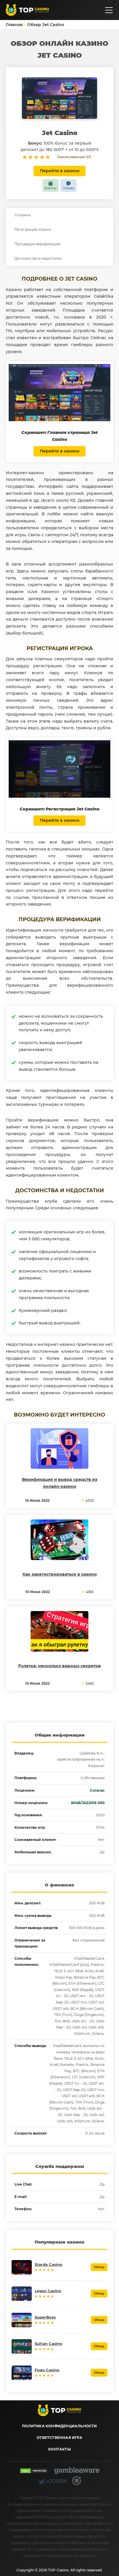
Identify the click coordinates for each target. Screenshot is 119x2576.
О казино (23, 215)
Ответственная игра (59, 2438)
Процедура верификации (37, 244)
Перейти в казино (60, 171)
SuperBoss (45, 2317)
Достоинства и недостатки (38, 258)
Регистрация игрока (33, 229)
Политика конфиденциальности (59, 2426)
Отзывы (69, 188)
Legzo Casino (48, 2291)
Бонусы (51, 188)
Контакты (59, 2449)
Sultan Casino (49, 2344)
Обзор (99, 2267)
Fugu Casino (47, 2370)
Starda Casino (49, 2264)
